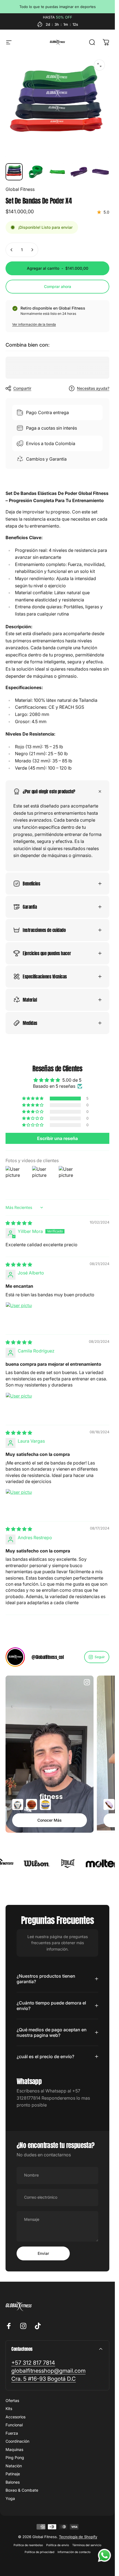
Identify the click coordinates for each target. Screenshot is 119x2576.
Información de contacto (74, 2552)
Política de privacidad (39, 2552)
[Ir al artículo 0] (14, 172)
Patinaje (13, 2474)
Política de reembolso (28, 2545)
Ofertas (12, 2400)
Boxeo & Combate (22, 2490)
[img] (19, 1223)
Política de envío (58, 2545)
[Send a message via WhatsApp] (104, 2555)
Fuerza (12, 2433)
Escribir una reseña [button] (57, 1139)
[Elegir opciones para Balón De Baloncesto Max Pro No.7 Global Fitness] (32, 1804)
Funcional (14, 2425)
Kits (9, 2408)
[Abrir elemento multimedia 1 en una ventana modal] (99, 65)
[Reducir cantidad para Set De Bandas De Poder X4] (12, 250)
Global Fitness (20, 189)
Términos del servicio (87, 2545)
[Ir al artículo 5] (100, 172)
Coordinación (17, 2441)
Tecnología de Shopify (78, 2537)
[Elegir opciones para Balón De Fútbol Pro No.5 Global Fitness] (18, 1804)
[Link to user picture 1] (19, 1316)
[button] (33, 1099)
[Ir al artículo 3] (57, 172)
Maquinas (14, 2449)
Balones (13, 2482)
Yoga (10, 2498)
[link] (33, 2363)
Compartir (22, 388)
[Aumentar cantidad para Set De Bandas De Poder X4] (32, 250)
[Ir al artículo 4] (79, 172)
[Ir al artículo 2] (36, 172)
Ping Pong (15, 2457)
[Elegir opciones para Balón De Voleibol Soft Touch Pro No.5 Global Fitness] (45, 1804)
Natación (14, 2466)
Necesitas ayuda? (93, 388)
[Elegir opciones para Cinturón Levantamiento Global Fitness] (109, 1804)
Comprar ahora (58, 286)
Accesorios (15, 2417)
